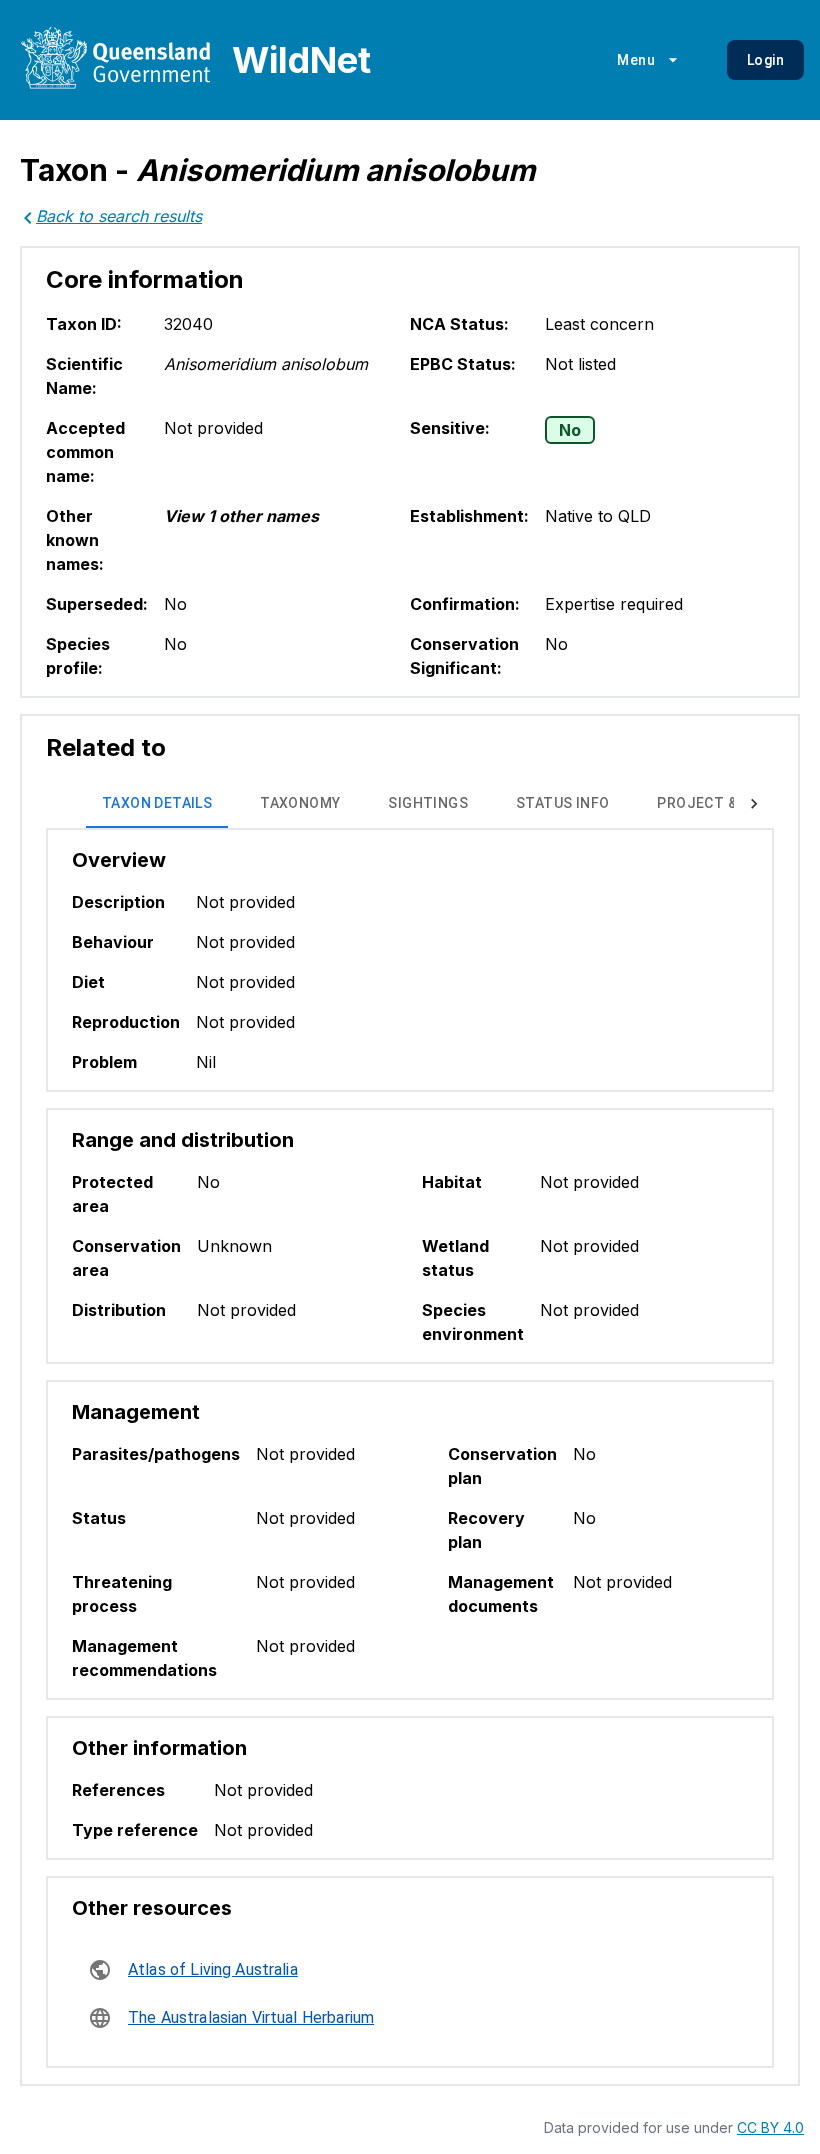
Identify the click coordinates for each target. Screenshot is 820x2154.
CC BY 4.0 (770, 2127)
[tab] (157, 804)
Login (765, 60)
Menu (636, 60)
